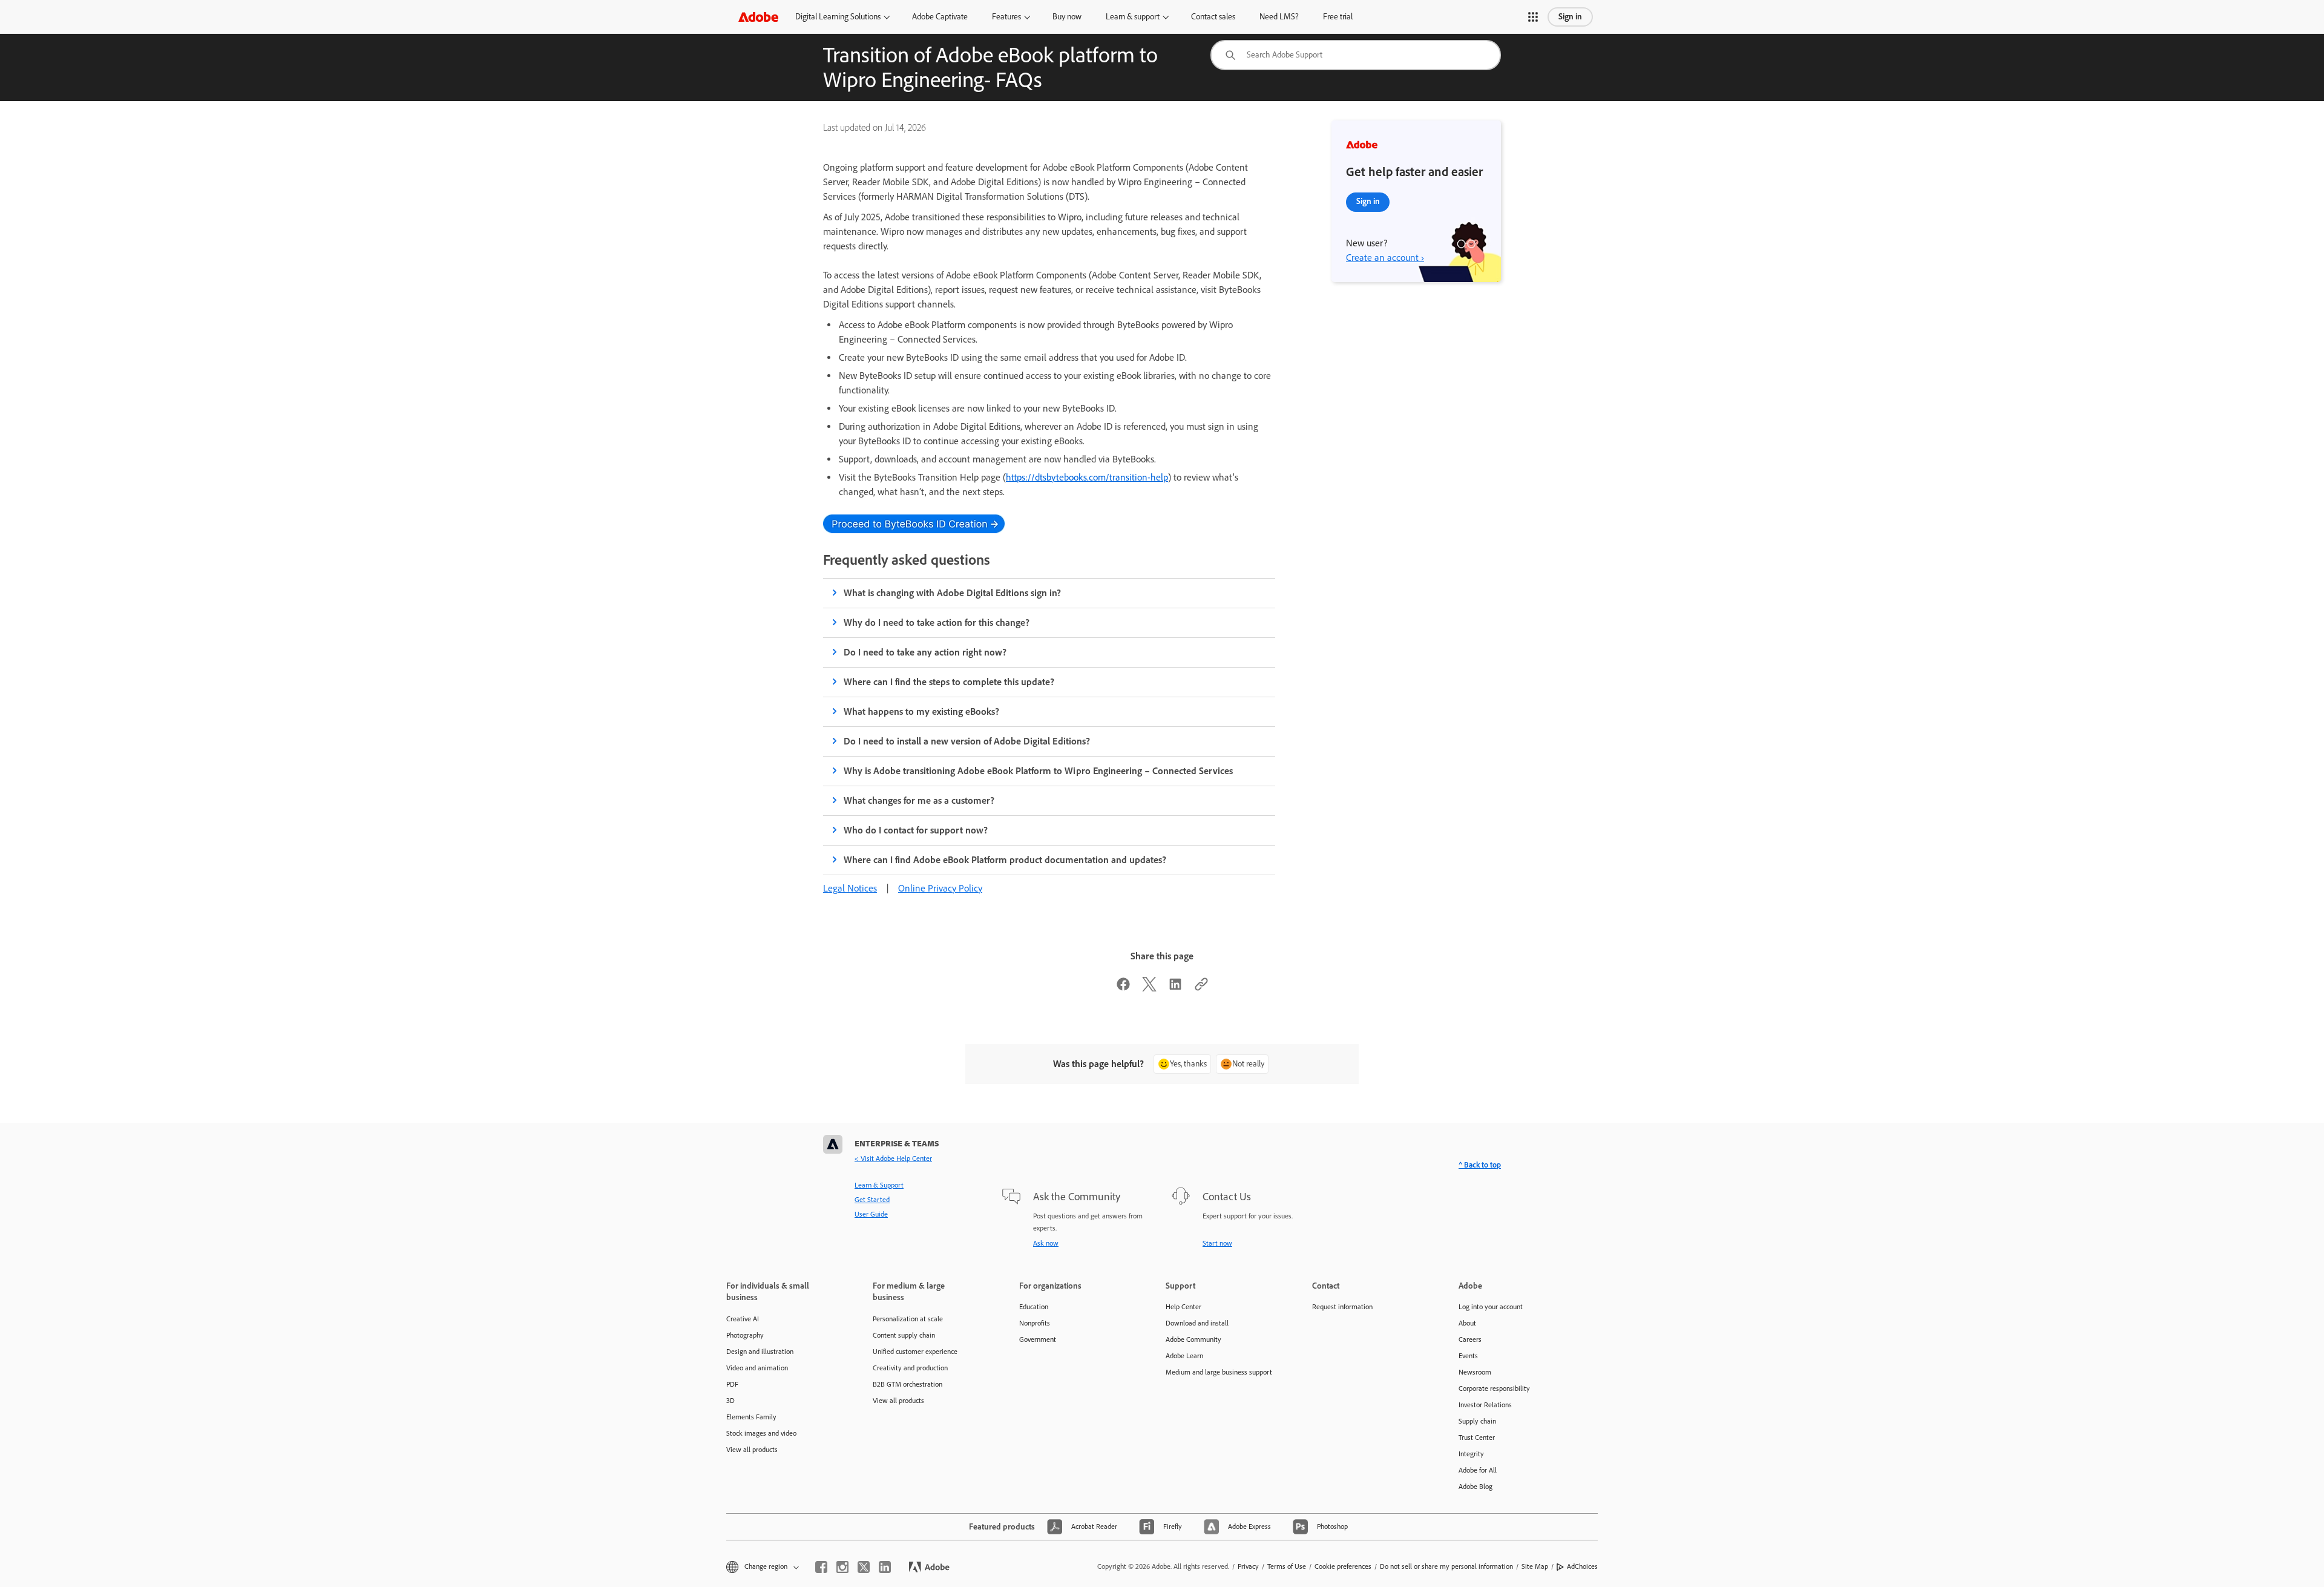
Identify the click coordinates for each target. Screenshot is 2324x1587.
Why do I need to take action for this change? (937, 623)
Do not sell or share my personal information (1446, 1566)
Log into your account (1491, 1307)
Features (1006, 17)
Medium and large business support (1219, 1372)
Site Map (1535, 1566)
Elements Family (751, 1417)
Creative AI (743, 1319)
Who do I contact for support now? (916, 830)
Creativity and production (910, 1368)
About (1467, 1323)
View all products (752, 1450)
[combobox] (1356, 55)
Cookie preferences (1343, 1566)
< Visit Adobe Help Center (893, 1158)
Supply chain (1477, 1421)
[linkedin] (885, 1567)
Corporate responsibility (1494, 1388)
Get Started (872, 1200)
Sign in (1570, 17)
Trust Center (1477, 1437)
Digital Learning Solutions (838, 17)
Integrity (1471, 1454)
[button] (1533, 17)
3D (730, 1401)
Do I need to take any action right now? (925, 652)
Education (1034, 1307)
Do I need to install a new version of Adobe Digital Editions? (967, 741)
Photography (745, 1335)
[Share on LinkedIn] (1175, 988)
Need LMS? (1279, 17)
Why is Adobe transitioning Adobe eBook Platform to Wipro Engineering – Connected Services (1038, 771)
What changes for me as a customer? (919, 800)
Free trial (1338, 17)
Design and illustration (760, 1352)
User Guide (871, 1214)
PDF (732, 1384)
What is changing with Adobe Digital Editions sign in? (953, 593)
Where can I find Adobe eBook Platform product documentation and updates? (1005, 860)
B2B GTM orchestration (908, 1384)
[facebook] (821, 1567)
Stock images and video (761, 1433)
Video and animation (757, 1368)
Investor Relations (1485, 1405)
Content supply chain (904, 1335)
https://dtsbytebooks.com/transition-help (1087, 477)
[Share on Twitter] (1149, 988)
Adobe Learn (1184, 1356)
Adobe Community (1193, 1339)
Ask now (1046, 1243)
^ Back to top (1480, 1165)
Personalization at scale (908, 1319)
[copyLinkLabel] (1201, 988)
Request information (1342, 1307)
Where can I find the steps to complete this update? (949, 682)
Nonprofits (1035, 1323)
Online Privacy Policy (940, 888)
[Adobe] (758, 17)
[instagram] (842, 1567)
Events (1468, 1356)
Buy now (1067, 17)
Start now (1217, 1243)
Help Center (1183, 1307)
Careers (1470, 1339)
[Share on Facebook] (1123, 988)
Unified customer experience (915, 1352)
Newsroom (1475, 1372)
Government (1038, 1339)
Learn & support (1133, 17)
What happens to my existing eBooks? (921, 711)
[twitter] (864, 1567)
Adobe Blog (1475, 1487)
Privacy (1248, 1566)
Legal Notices (850, 888)
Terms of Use (1287, 1566)
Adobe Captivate (940, 17)
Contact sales (1213, 17)
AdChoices (1582, 1566)
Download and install (1197, 1323)
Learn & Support (879, 1185)
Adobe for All (1478, 1470)
